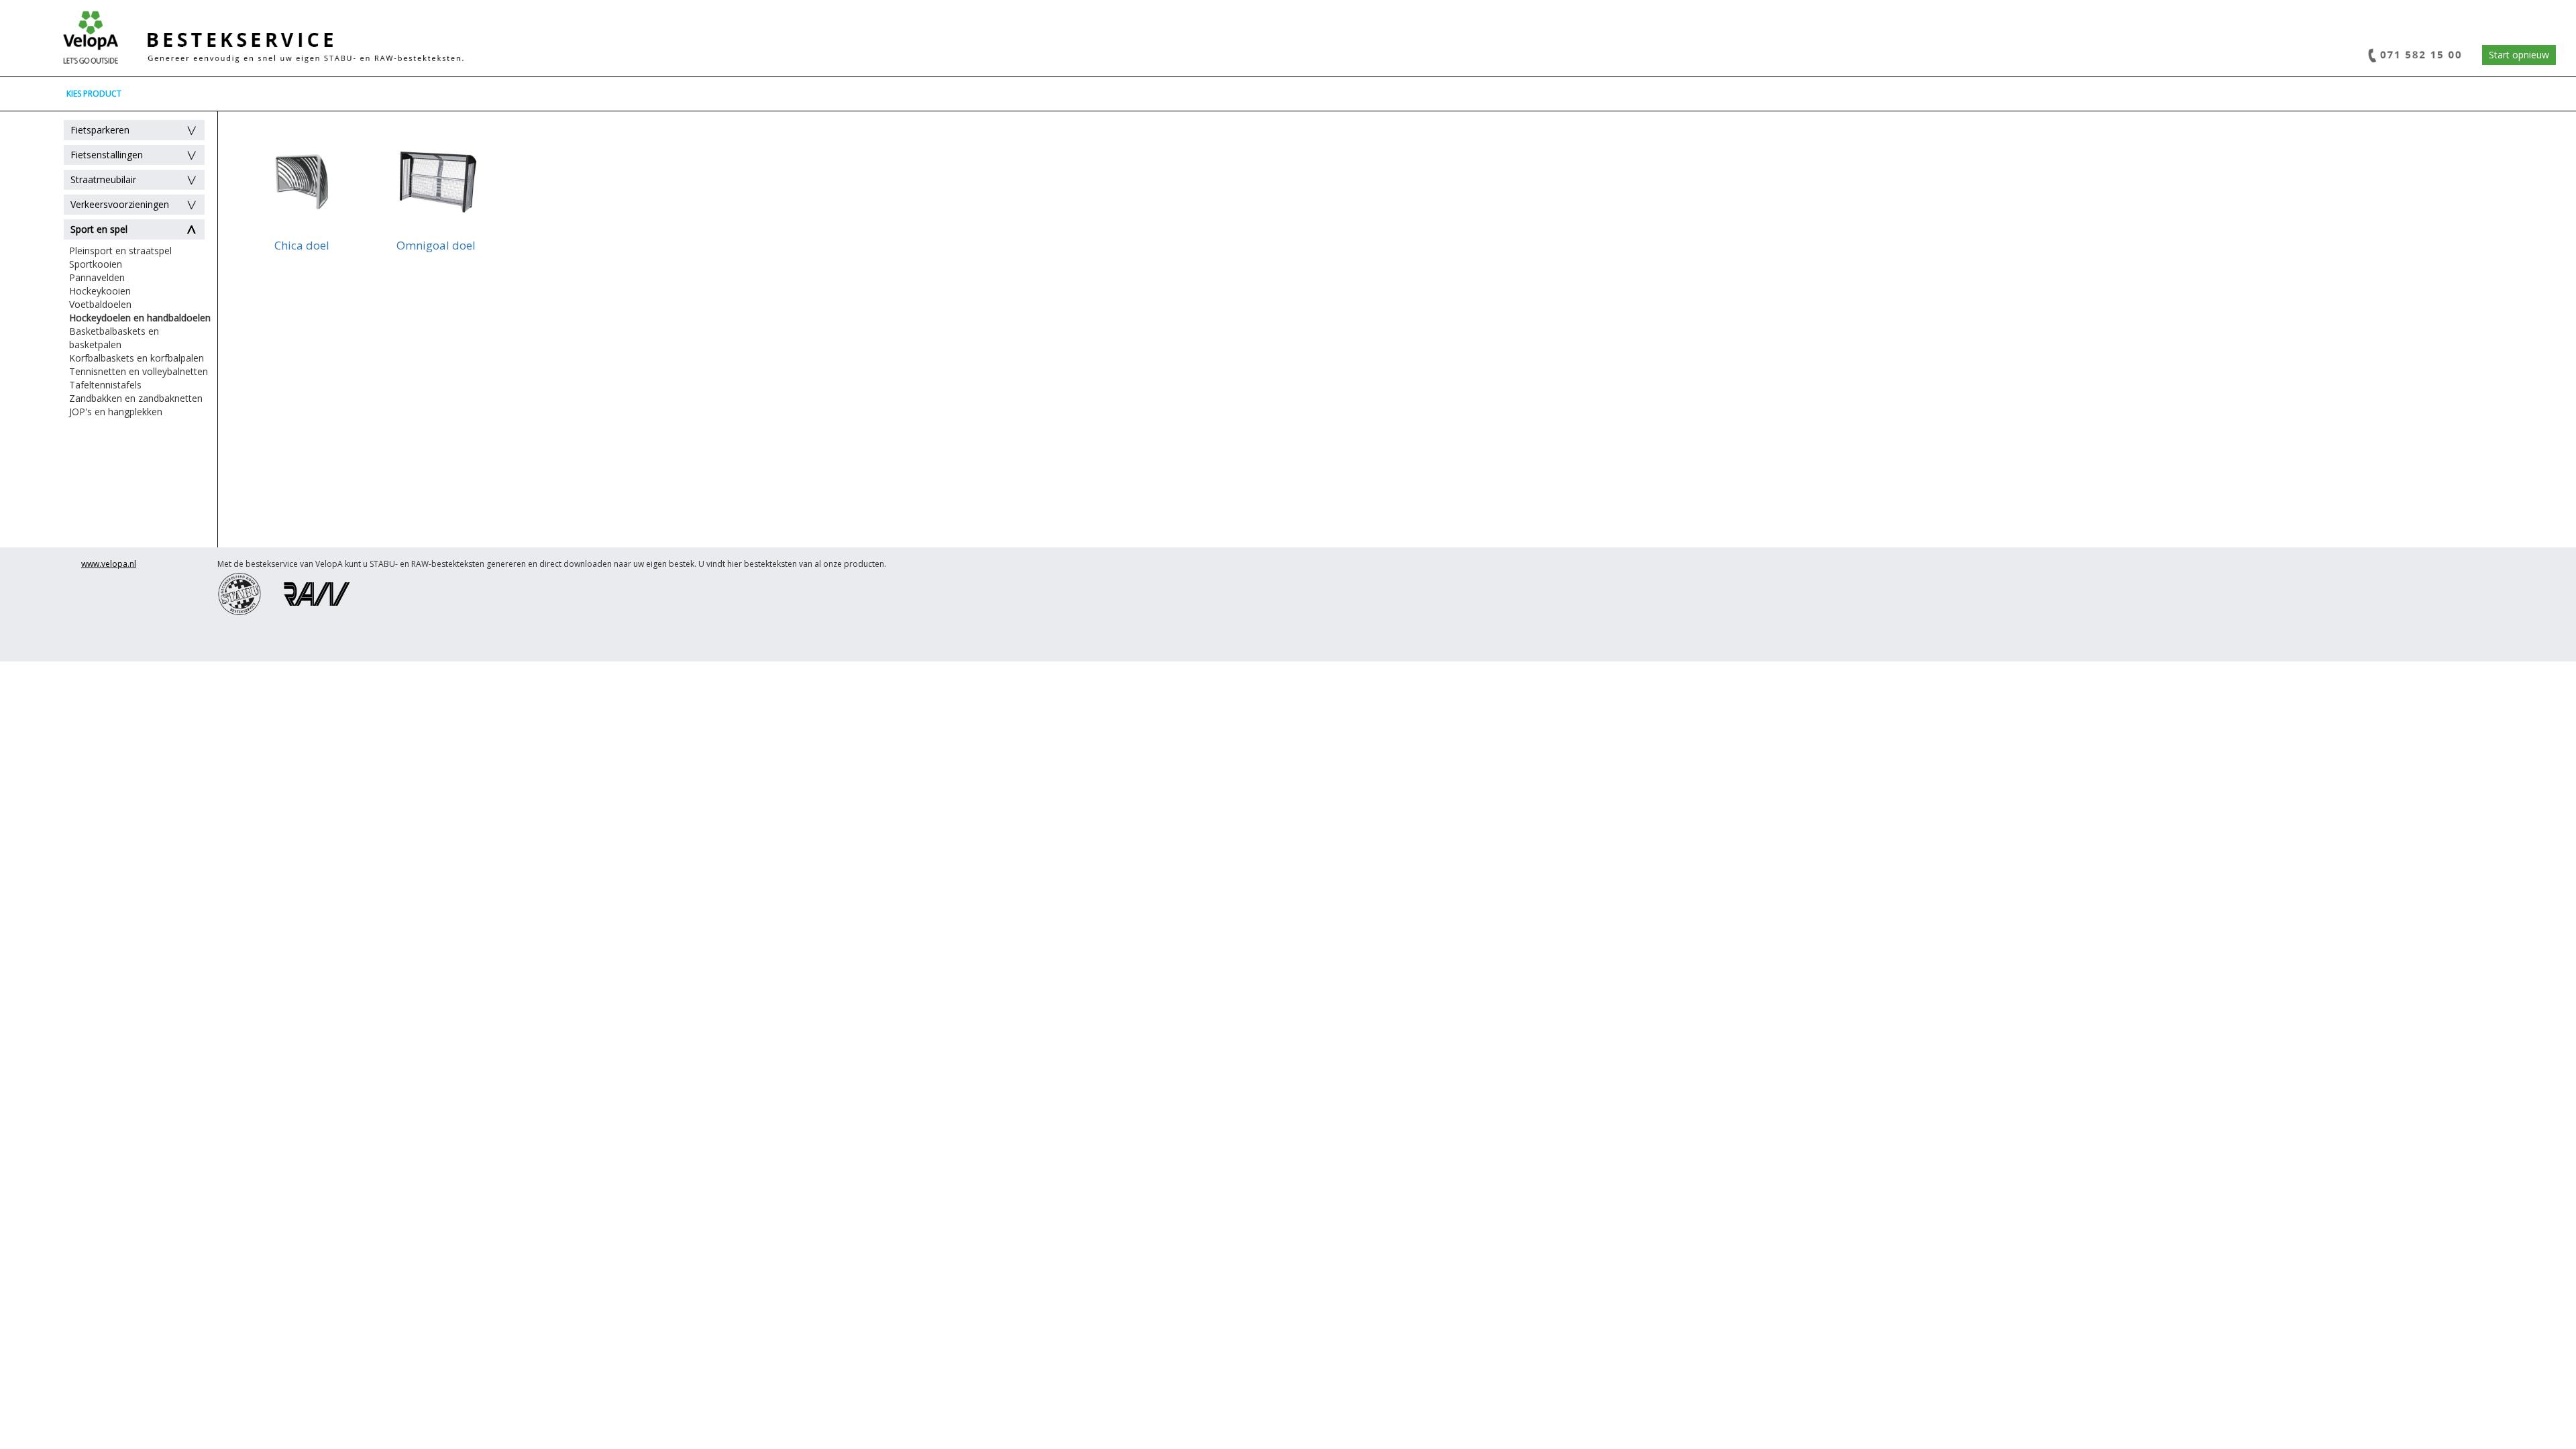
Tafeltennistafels (105, 385)
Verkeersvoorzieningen (120, 204)
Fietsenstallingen (107, 155)
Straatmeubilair (103, 179)
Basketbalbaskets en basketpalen (114, 338)
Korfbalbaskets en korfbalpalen (137, 358)
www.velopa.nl (109, 564)
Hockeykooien (100, 291)
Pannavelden (97, 277)
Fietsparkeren (100, 130)
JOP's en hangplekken (116, 412)
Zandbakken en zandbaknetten (136, 398)
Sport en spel (99, 229)
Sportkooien (96, 264)
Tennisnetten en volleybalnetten (139, 371)
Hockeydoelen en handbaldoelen (140, 318)
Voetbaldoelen (100, 304)
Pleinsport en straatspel (120, 251)
